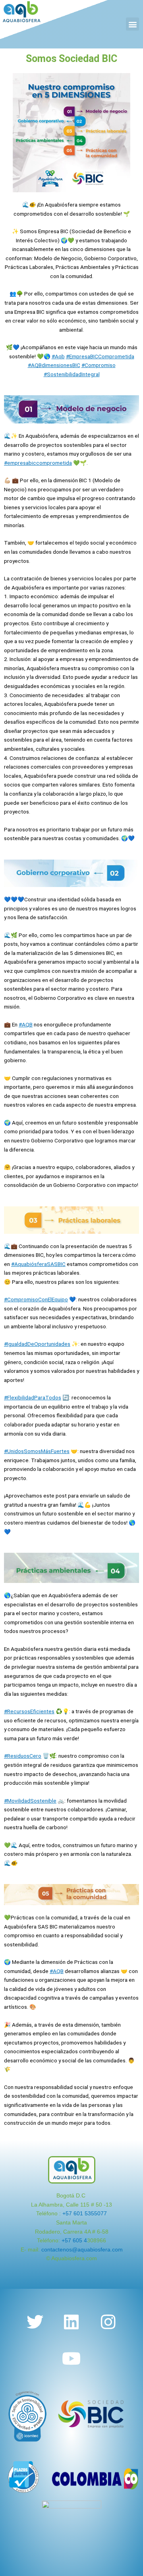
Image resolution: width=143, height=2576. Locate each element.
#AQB (26, 1024)
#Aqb (58, 356)
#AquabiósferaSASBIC (38, 1264)
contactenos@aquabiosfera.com (82, 2250)
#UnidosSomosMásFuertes (37, 1451)
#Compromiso (99, 365)
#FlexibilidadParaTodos (33, 1397)
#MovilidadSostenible (30, 1801)
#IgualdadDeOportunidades (37, 1344)
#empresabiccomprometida (38, 463)
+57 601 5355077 (85, 2214)
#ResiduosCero (23, 1756)
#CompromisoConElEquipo (36, 1299)
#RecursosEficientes (29, 1711)
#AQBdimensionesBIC (54, 365)
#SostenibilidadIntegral (72, 374)
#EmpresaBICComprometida (100, 356)
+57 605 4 (74, 2241)
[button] (132, 24)
